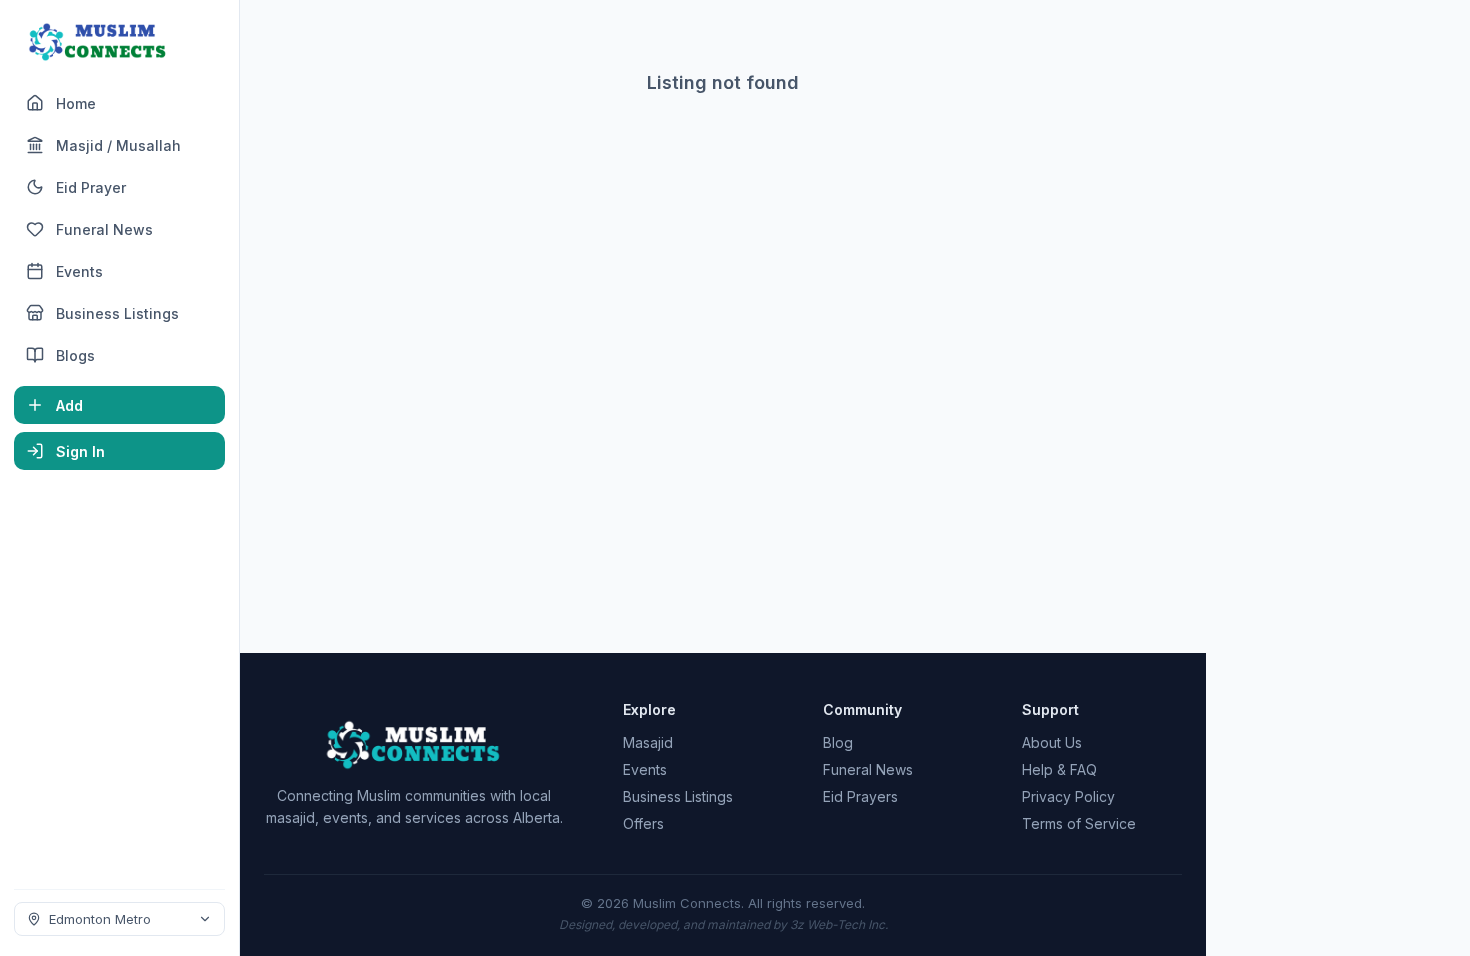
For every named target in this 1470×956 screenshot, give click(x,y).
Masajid (648, 742)
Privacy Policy (1068, 796)
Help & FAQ (1059, 769)
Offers (643, 823)
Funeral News (868, 769)
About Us (1052, 742)
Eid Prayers (860, 796)
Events (645, 769)
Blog (838, 742)
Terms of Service (1079, 823)
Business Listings (678, 796)
